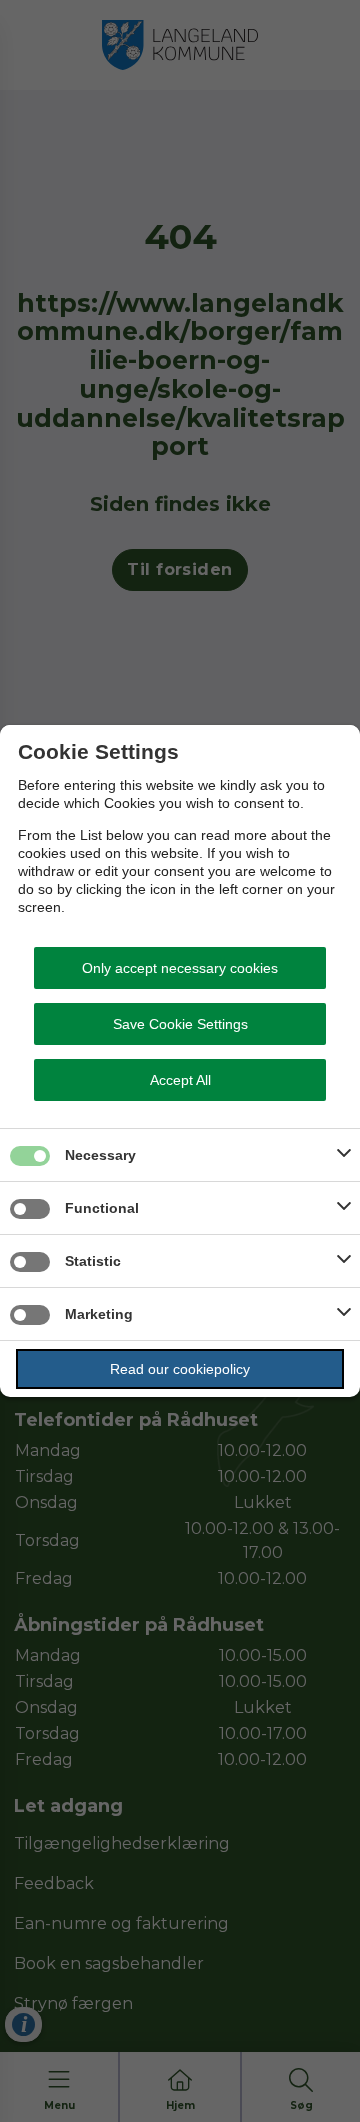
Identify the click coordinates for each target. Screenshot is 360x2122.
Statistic (93, 1261)
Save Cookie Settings (180, 1024)
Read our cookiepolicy (180, 1369)
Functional (102, 1208)
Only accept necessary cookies (180, 968)
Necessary (100, 1155)
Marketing (99, 1314)
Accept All (180, 1080)
